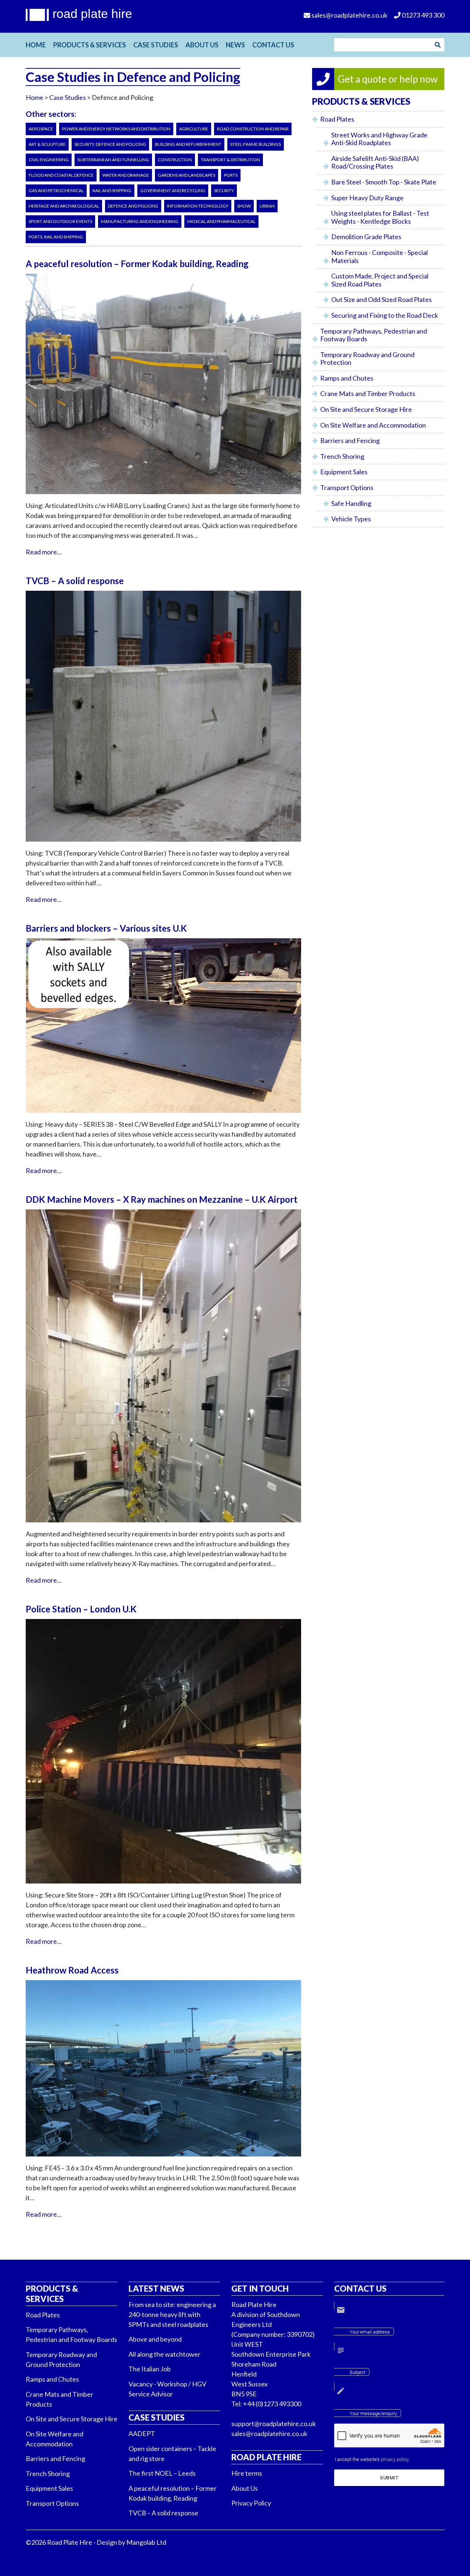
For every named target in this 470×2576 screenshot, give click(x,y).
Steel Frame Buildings (256, 144)
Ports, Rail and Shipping (56, 237)
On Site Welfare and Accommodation (373, 425)
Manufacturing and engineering (140, 221)
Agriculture (194, 129)
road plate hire (92, 14)
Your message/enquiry (373, 2413)
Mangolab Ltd (146, 2542)
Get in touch (260, 2289)
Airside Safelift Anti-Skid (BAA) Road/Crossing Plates (375, 162)
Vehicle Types (351, 519)
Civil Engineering (49, 160)
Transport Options (347, 488)
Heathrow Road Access (72, 1970)
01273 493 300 (422, 15)
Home (36, 45)
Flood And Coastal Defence (61, 175)
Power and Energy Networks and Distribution (116, 129)
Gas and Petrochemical (56, 190)
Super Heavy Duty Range (367, 198)
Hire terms (247, 2473)
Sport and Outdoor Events (60, 221)
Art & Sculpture (47, 144)
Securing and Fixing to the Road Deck (385, 315)
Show (244, 206)
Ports (231, 175)
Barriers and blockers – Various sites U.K (106, 928)
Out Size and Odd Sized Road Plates (382, 299)
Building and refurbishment (188, 144)
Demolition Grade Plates (366, 237)
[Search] (438, 45)
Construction (175, 160)
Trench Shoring (342, 456)
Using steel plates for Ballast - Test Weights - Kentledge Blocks (380, 217)
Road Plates (337, 119)
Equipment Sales (344, 472)
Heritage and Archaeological (64, 206)
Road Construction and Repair (253, 129)
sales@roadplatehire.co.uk (269, 2433)
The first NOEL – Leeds (162, 2473)
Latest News (156, 2289)
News (235, 45)
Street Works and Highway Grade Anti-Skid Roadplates (379, 139)
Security (224, 190)
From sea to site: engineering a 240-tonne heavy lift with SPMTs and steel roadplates (172, 2314)
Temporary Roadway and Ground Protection (367, 359)
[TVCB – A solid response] (163, 845)
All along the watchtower (164, 2354)
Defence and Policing (133, 206)
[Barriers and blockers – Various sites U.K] (163, 1116)
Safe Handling (351, 503)
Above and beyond (155, 2339)
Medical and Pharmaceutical (221, 221)
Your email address (370, 2332)
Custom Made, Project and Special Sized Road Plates (380, 280)
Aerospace (41, 129)
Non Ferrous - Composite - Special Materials (379, 256)
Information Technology (198, 206)
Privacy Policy (251, 2503)
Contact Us (273, 45)
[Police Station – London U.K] (163, 1887)
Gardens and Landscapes (187, 175)
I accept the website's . (372, 2459)
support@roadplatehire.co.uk (274, 2424)
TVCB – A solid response (75, 581)
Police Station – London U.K (81, 1609)
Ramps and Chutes (347, 378)
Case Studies (156, 45)
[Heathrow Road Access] (163, 2160)
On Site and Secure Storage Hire (366, 409)
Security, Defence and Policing (110, 144)
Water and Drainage (126, 175)
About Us (202, 45)
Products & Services (90, 45)
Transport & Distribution (230, 160)
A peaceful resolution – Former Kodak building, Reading (137, 264)
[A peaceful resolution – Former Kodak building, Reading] (163, 498)
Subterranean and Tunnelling (113, 160)
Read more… (44, 552)
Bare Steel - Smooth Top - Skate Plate (384, 182)
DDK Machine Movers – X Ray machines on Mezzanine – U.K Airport (162, 1199)
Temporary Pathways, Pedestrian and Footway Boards (374, 335)
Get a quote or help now (388, 79)
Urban (267, 206)
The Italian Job (150, 2369)
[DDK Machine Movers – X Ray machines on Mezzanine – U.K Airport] (163, 1526)
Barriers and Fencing (350, 440)
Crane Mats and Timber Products (368, 393)
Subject (357, 2372)
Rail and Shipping (112, 190)
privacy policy (395, 2459)
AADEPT (142, 2433)
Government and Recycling (173, 190)
